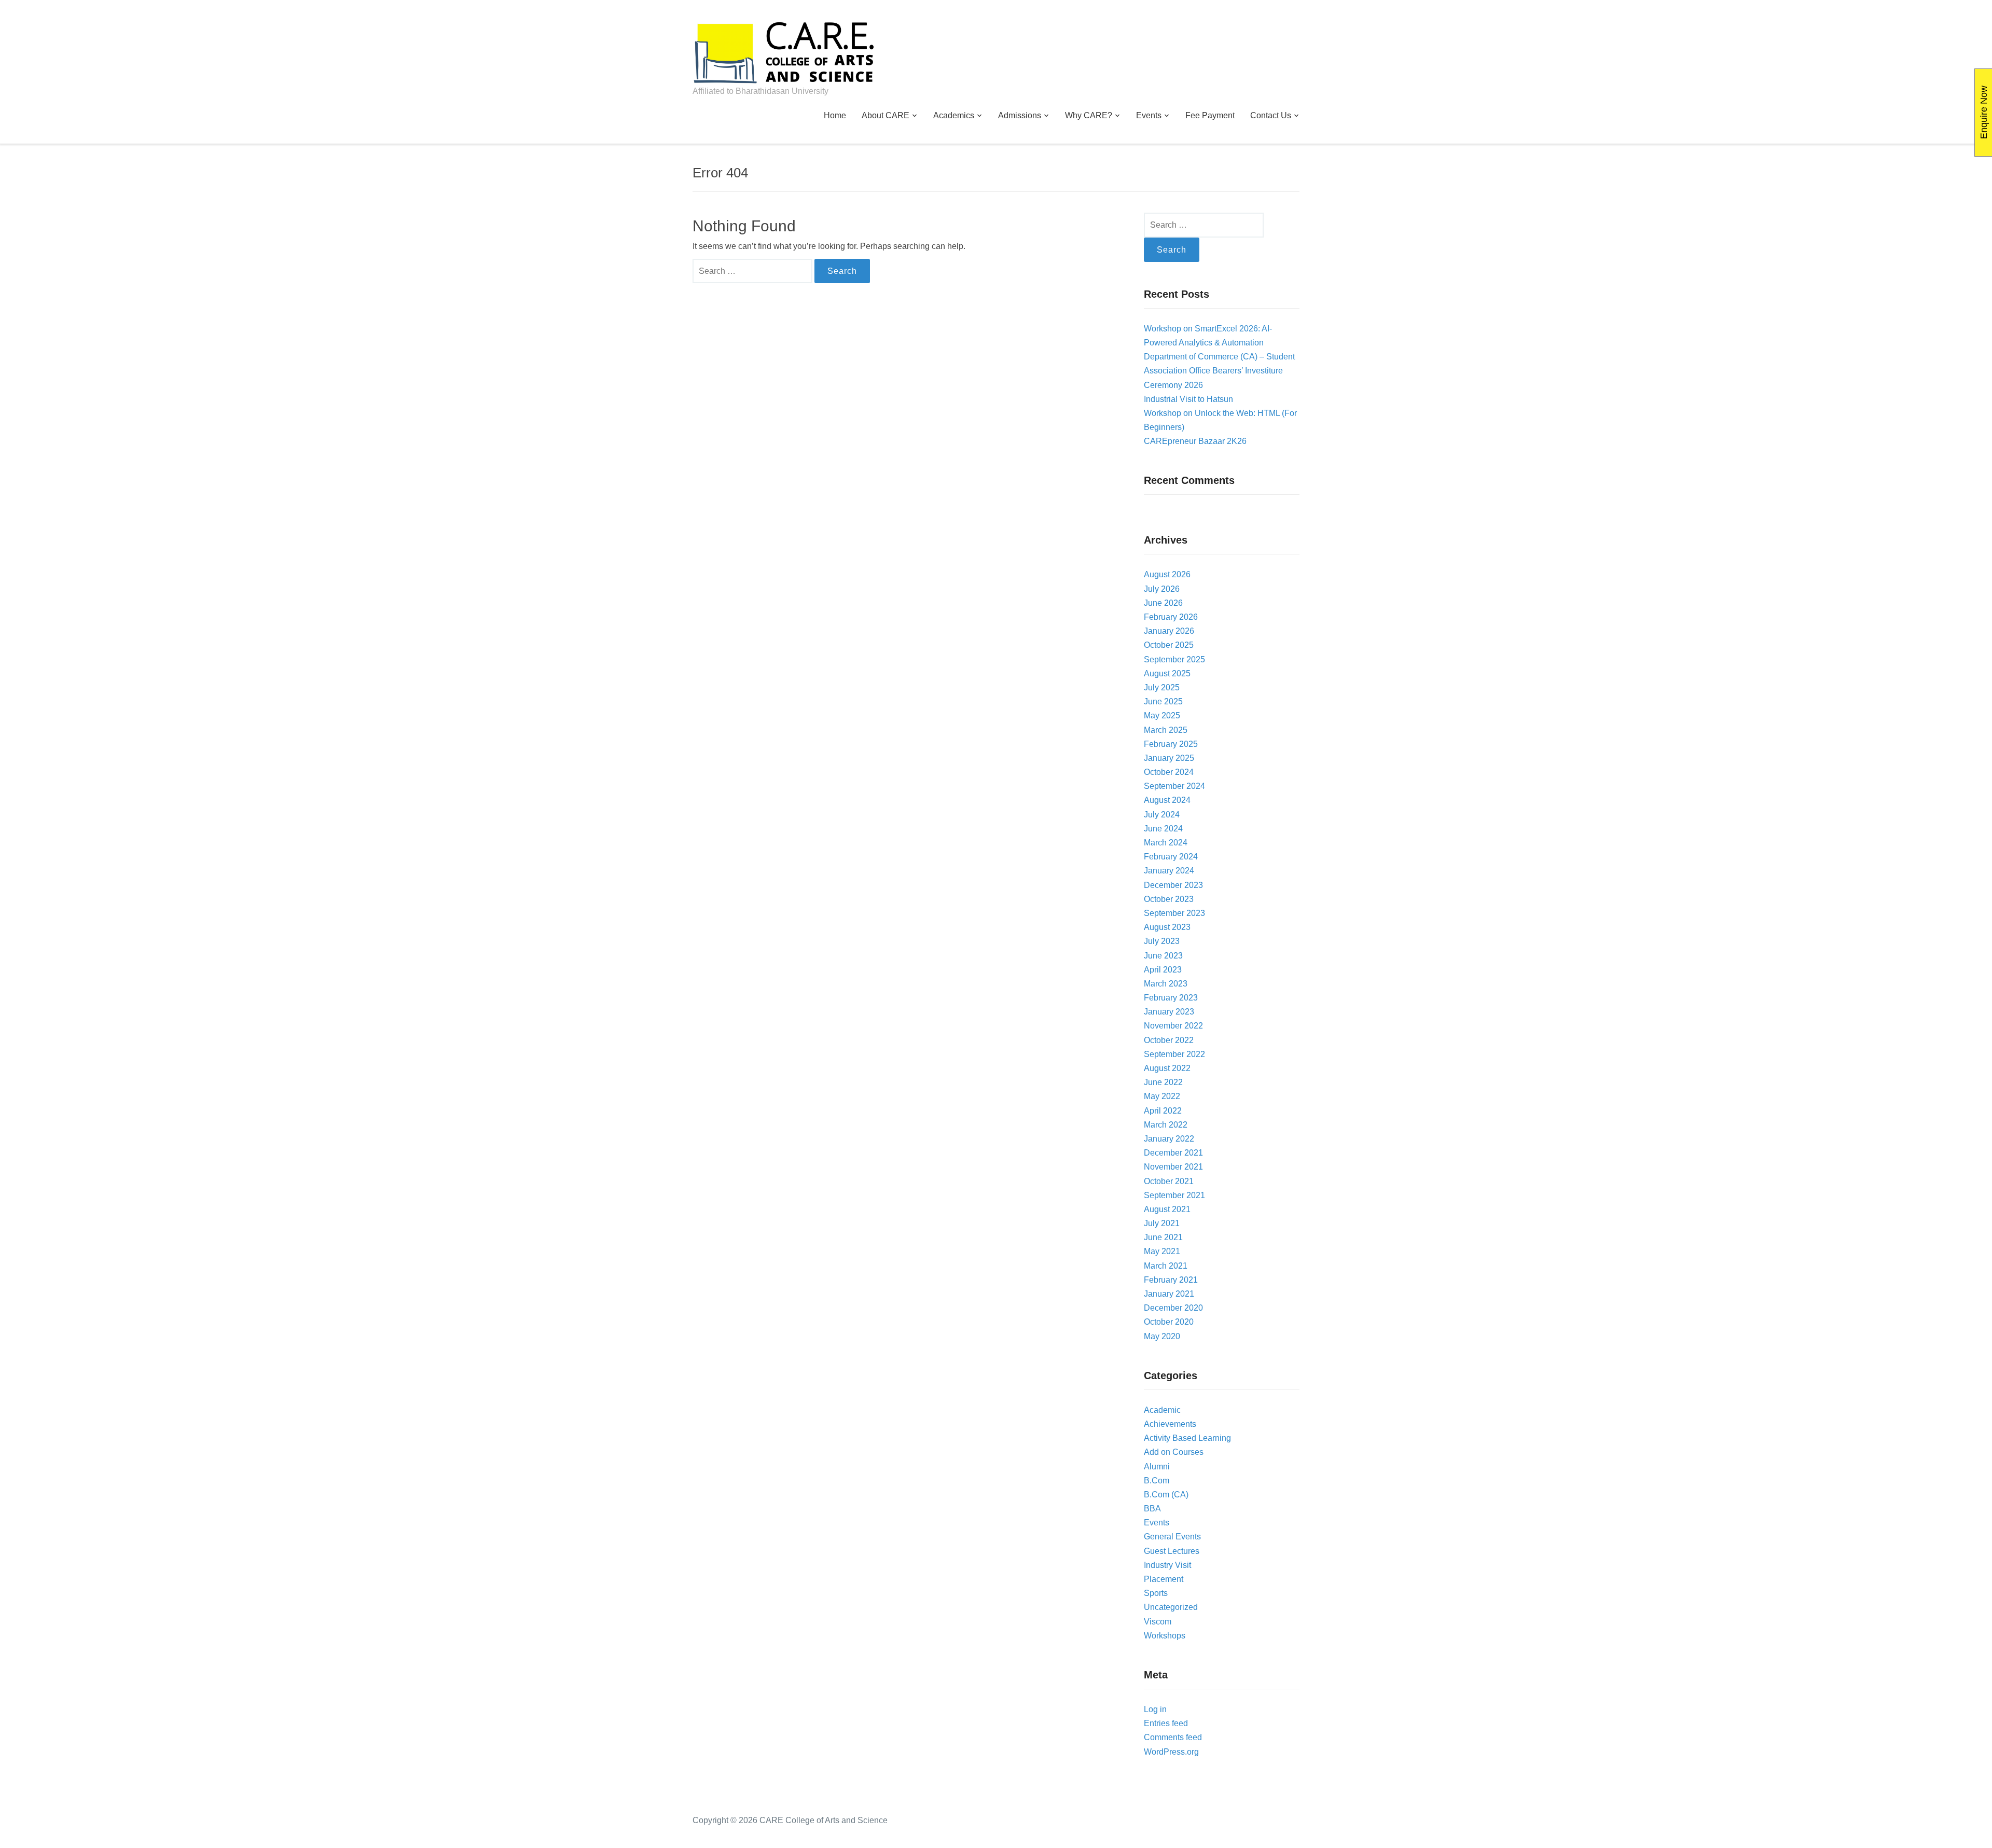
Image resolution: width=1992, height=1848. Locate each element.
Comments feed (1173, 1737)
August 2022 (1167, 1068)
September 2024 (1174, 786)
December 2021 (1173, 1153)
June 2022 (1163, 1082)
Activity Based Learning (1187, 1438)
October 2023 (1169, 899)
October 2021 (1169, 1181)
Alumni (1157, 1467)
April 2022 (1163, 1111)
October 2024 (1169, 772)
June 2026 (1163, 603)
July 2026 (1162, 589)
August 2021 (1167, 1209)
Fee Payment (1210, 115)
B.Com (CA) (1166, 1495)
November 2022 (1173, 1026)
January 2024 (1169, 871)
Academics (954, 115)
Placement (1164, 1579)
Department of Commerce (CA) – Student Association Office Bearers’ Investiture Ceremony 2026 (1219, 371)
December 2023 (1173, 885)
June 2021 (1163, 1237)
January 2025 (1169, 758)
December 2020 (1173, 1308)
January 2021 (1169, 1294)
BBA (1152, 1509)
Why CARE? (1089, 115)
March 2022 (1166, 1125)
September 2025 (1174, 659)
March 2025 (1166, 730)
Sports (1156, 1593)
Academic (1162, 1410)
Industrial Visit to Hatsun (1188, 399)
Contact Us (1271, 115)
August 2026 (1167, 574)
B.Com (1157, 1481)
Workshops (1165, 1636)
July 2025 (1162, 687)
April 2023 (1163, 970)
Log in (1155, 1709)
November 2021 (1173, 1167)
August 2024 (1167, 800)
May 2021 (1162, 1251)
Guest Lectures (1172, 1551)
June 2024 (1163, 829)
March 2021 (1166, 1266)
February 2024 (1171, 857)
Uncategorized (1171, 1607)
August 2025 (1167, 673)
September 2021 (1174, 1195)
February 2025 (1171, 744)
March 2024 (1166, 843)
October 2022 (1169, 1040)
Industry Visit (1167, 1565)
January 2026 (1169, 631)
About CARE (886, 115)
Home (835, 115)
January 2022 (1169, 1139)
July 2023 (1162, 941)
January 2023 (1169, 1012)
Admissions (1020, 115)
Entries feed (1166, 1723)
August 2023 (1167, 927)
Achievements (1170, 1424)
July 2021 (1162, 1223)
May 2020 (1162, 1336)
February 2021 (1171, 1280)
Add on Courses (1174, 1452)
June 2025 (1163, 701)
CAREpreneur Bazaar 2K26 (1195, 441)
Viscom (1158, 1622)
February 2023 (1171, 998)
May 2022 (1162, 1096)
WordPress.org (1171, 1752)
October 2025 (1169, 645)
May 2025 (1162, 715)
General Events (1172, 1537)
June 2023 (1163, 956)
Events (1149, 115)
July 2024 (1162, 815)
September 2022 (1174, 1054)
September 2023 (1174, 913)
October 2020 (1169, 1322)
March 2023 (1166, 984)
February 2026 (1171, 617)
